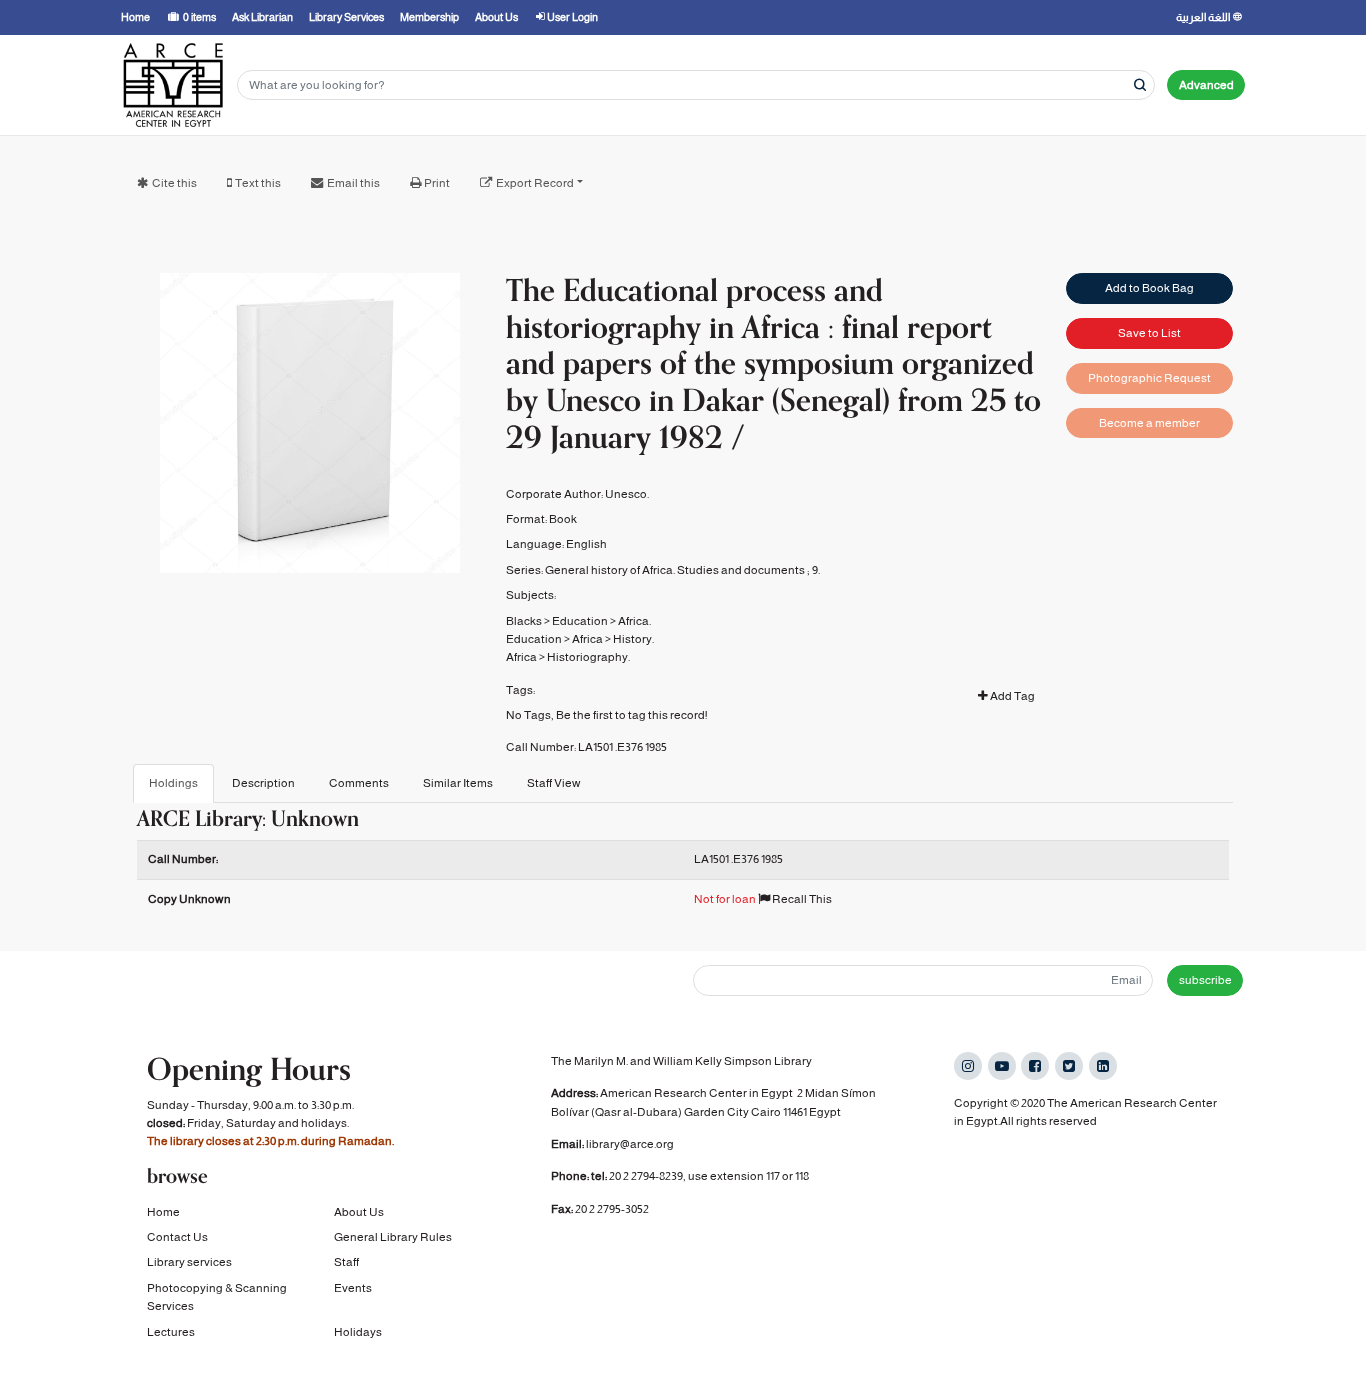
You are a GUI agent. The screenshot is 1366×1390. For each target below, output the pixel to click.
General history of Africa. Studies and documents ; (677, 570)
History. (633, 639)
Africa (587, 639)
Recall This (801, 899)
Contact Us (177, 1237)
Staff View (554, 783)
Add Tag (1011, 696)
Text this (258, 183)
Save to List (1149, 333)
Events (353, 1288)
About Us (359, 1212)
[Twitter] (1069, 1066)
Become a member (1149, 423)
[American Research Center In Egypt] (173, 85)
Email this (353, 183)
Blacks (524, 621)
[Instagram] (968, 1066)
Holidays (358, 1332)
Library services (189, 1262)
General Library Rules (393, 1237)
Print (437, 183)
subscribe (1205, 980)
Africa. (634, 621)
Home (163, 1212)
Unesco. (627, 494)
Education (580, 621)
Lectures (171, 1332)
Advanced (1206, 85)
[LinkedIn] (1103, 1066)
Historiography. (588, 657)
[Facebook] (1035, 1066)
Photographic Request (1149, 378)
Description (263, 783)
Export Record (535, 183)
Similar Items (458, 783)
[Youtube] (1002, 1066)
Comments (359, 783)
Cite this (174, 183)
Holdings (173, 783)
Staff (346, 1262)
